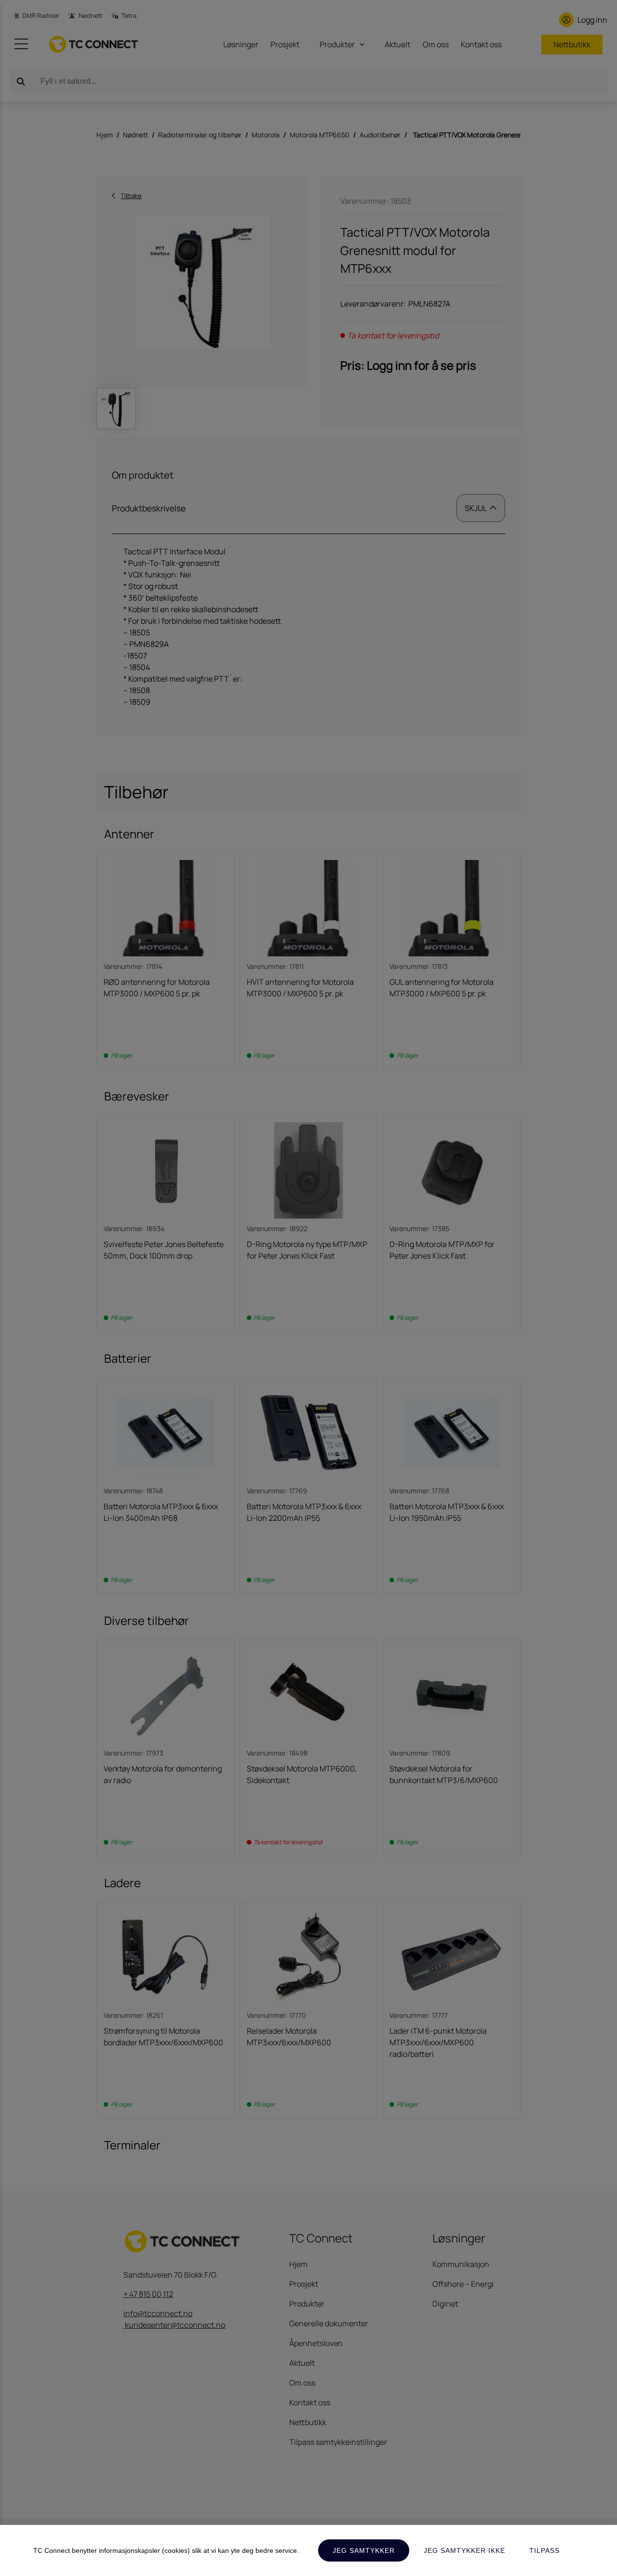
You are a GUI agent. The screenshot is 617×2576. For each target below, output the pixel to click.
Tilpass (544, 2550)
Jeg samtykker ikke (464, 2550)
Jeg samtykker (364, 2550)
